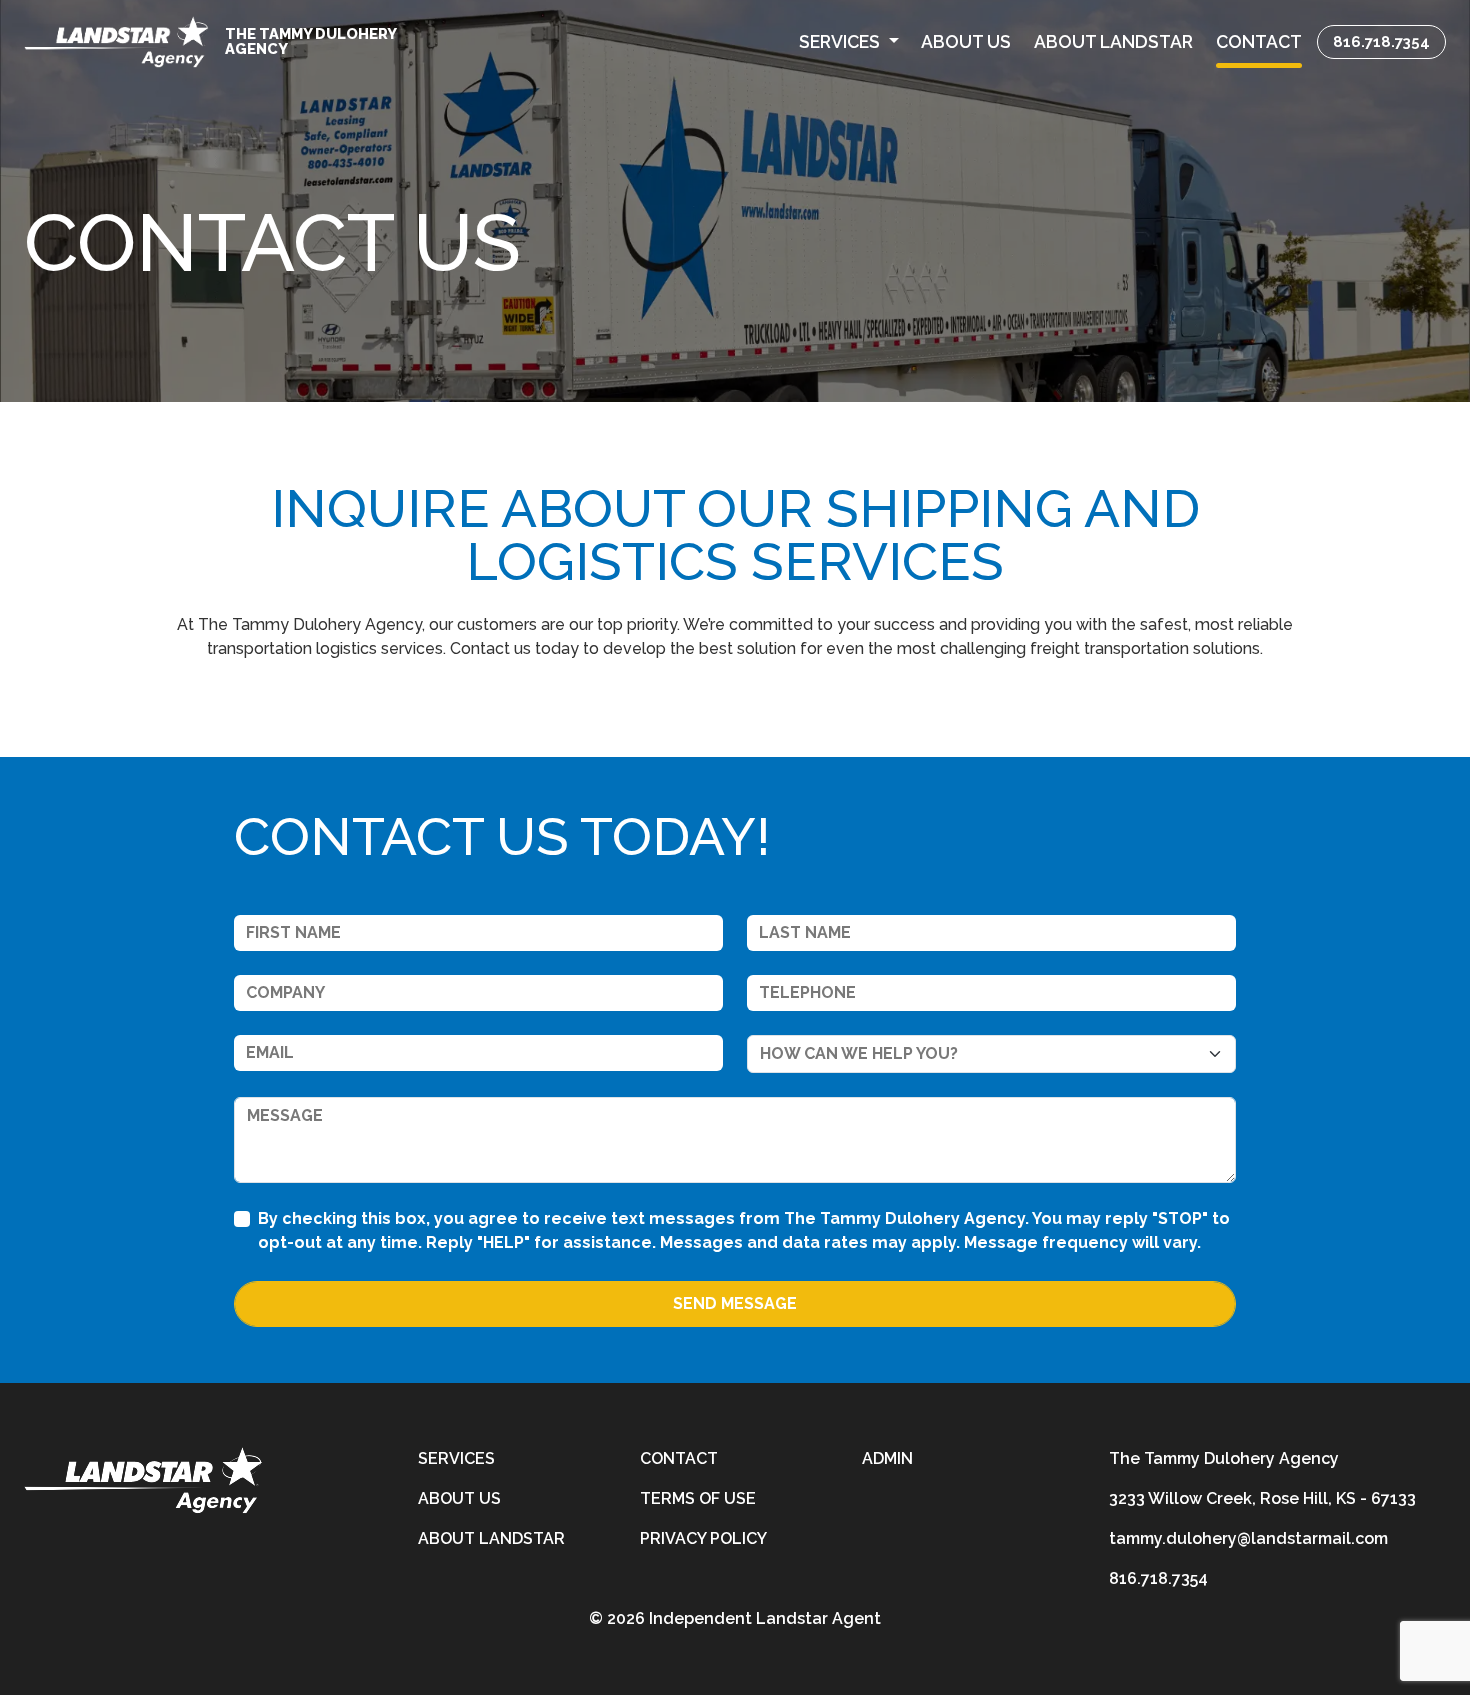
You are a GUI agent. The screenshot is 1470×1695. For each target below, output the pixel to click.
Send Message (735, 1303)
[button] (849, 42)
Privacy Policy (703, 1538)
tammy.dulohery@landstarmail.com (1248, 1538)
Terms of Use (698, 1498)
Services (456, 1458)
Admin (887, 1458)
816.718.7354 (1381, 41)
